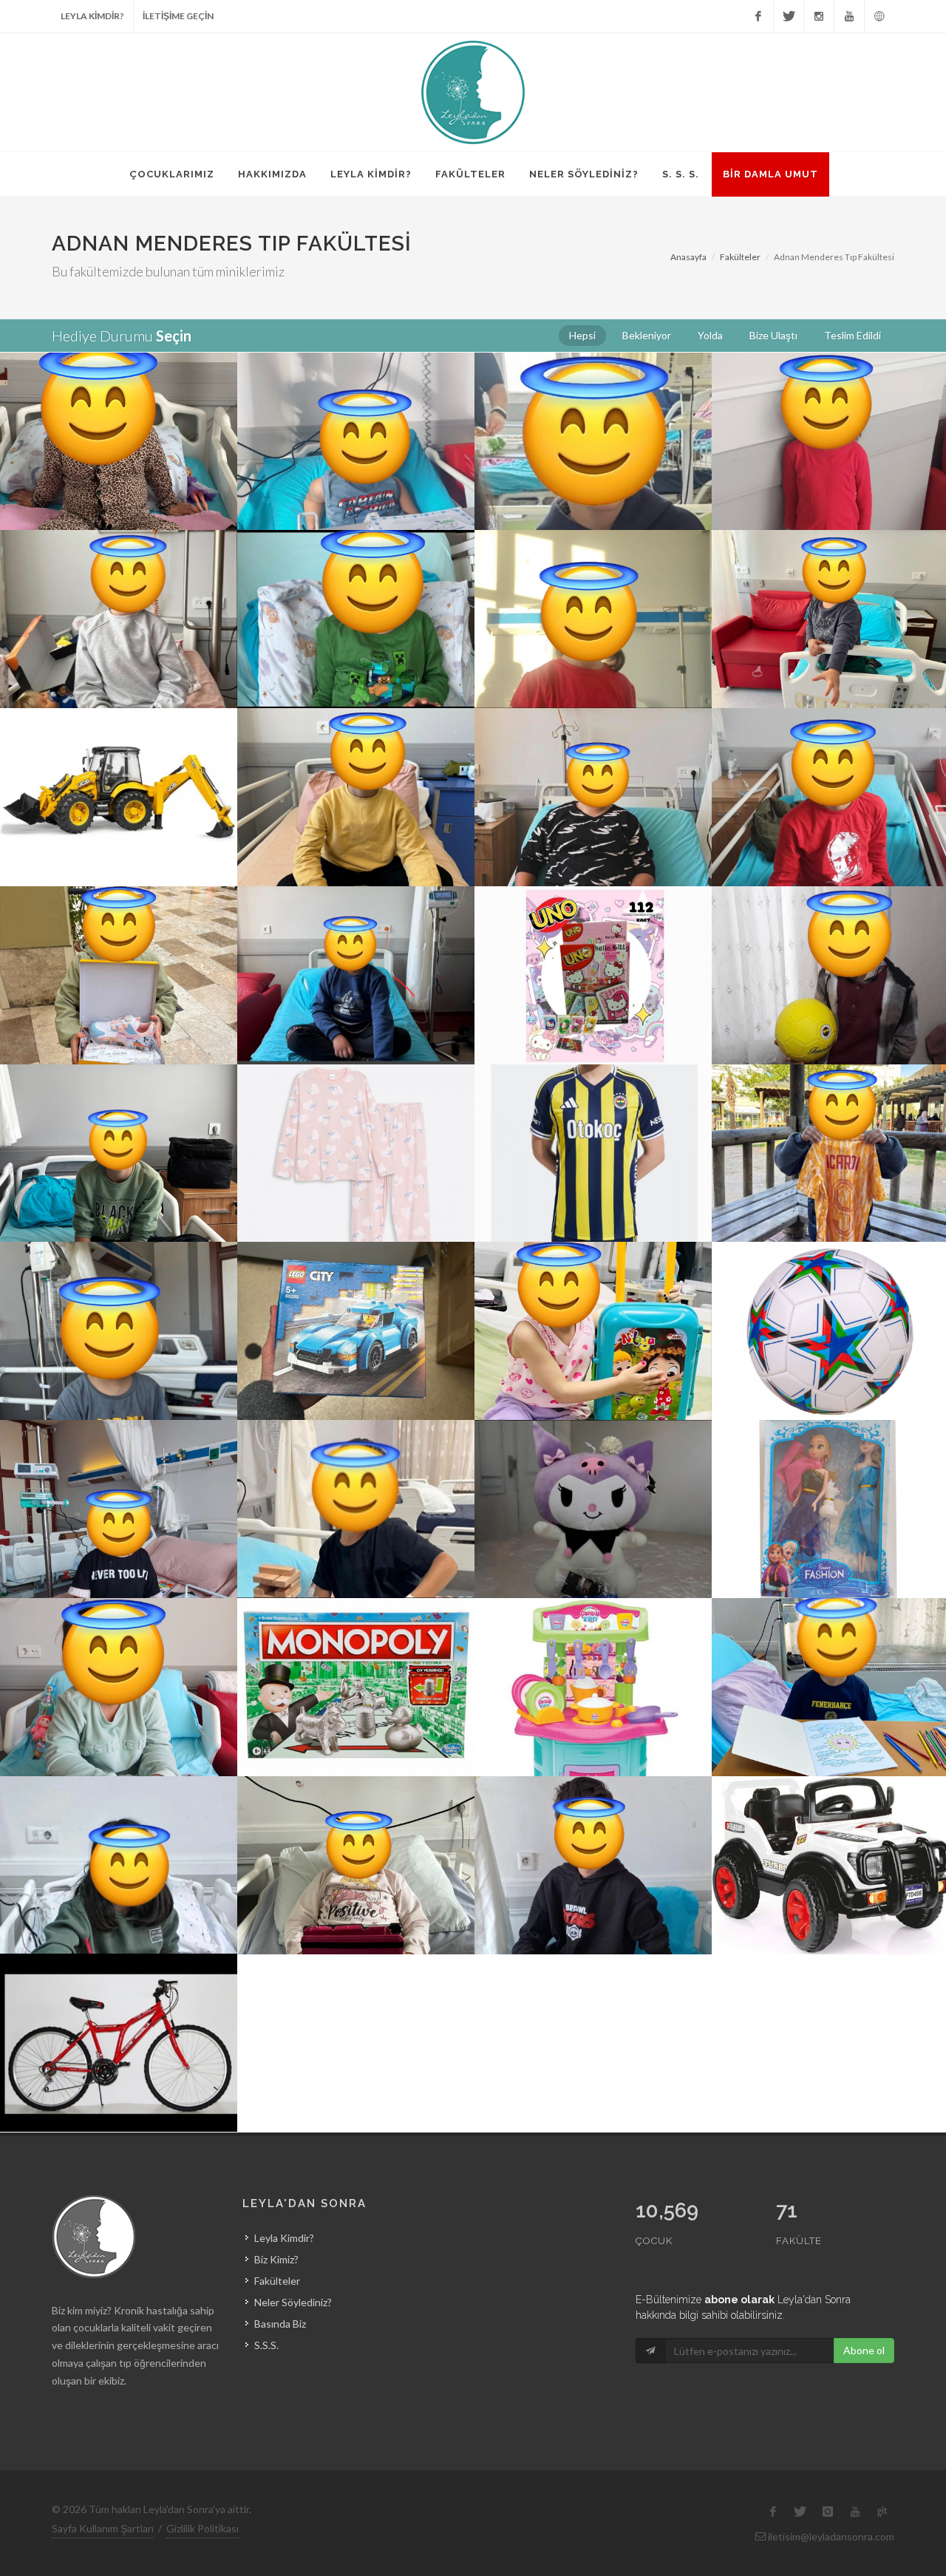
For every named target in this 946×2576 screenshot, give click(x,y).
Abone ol (864, 2350)
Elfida (119, 1644)
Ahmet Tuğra (830, 1822)
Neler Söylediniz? (293, 2302)
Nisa (119, 1822)
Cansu (831, 398)
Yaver (356, 1466)
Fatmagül (119, 1466)
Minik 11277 (830, 1288)
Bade (119, 932)
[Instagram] (819, 16)
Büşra (593, 932)
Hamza (830, 754)
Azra (593, 754)
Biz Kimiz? (276, 2259)
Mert (831, 576)
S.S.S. (266, 2345)
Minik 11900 (356, 398)
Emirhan (831, 932)
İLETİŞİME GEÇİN (178, 16)
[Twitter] (789, 16)
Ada (119, 576)
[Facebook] (758, 16)
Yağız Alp (593, 1822)
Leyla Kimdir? (284, 2238)
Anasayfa (688, 257)
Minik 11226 (593, 1466)
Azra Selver (119, 398)
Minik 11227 (830, 1466)
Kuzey (119, 1288)
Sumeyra (356, 1110)
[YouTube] (849, 16)
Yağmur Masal (356, 1822)
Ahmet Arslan (356, 1288)
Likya (593, 1288)
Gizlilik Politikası (203, 2528)
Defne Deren (593, 576)
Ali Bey (356, 754)
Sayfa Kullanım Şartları (103, 2528)
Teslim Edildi (119, 419)
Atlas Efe (830, 1644)
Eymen (830, 1110)
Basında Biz (280, 2324)
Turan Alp (356, 576)
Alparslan (119, 754)
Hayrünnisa (119, 1999)
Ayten (593, 398)
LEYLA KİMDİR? (92, 16)
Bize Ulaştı (830, 596)
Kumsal (593, 1644)
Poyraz (356, 1644)
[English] (879, 16)
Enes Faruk (119, 1110)
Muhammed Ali (593, 1110)
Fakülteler (740, 257)
